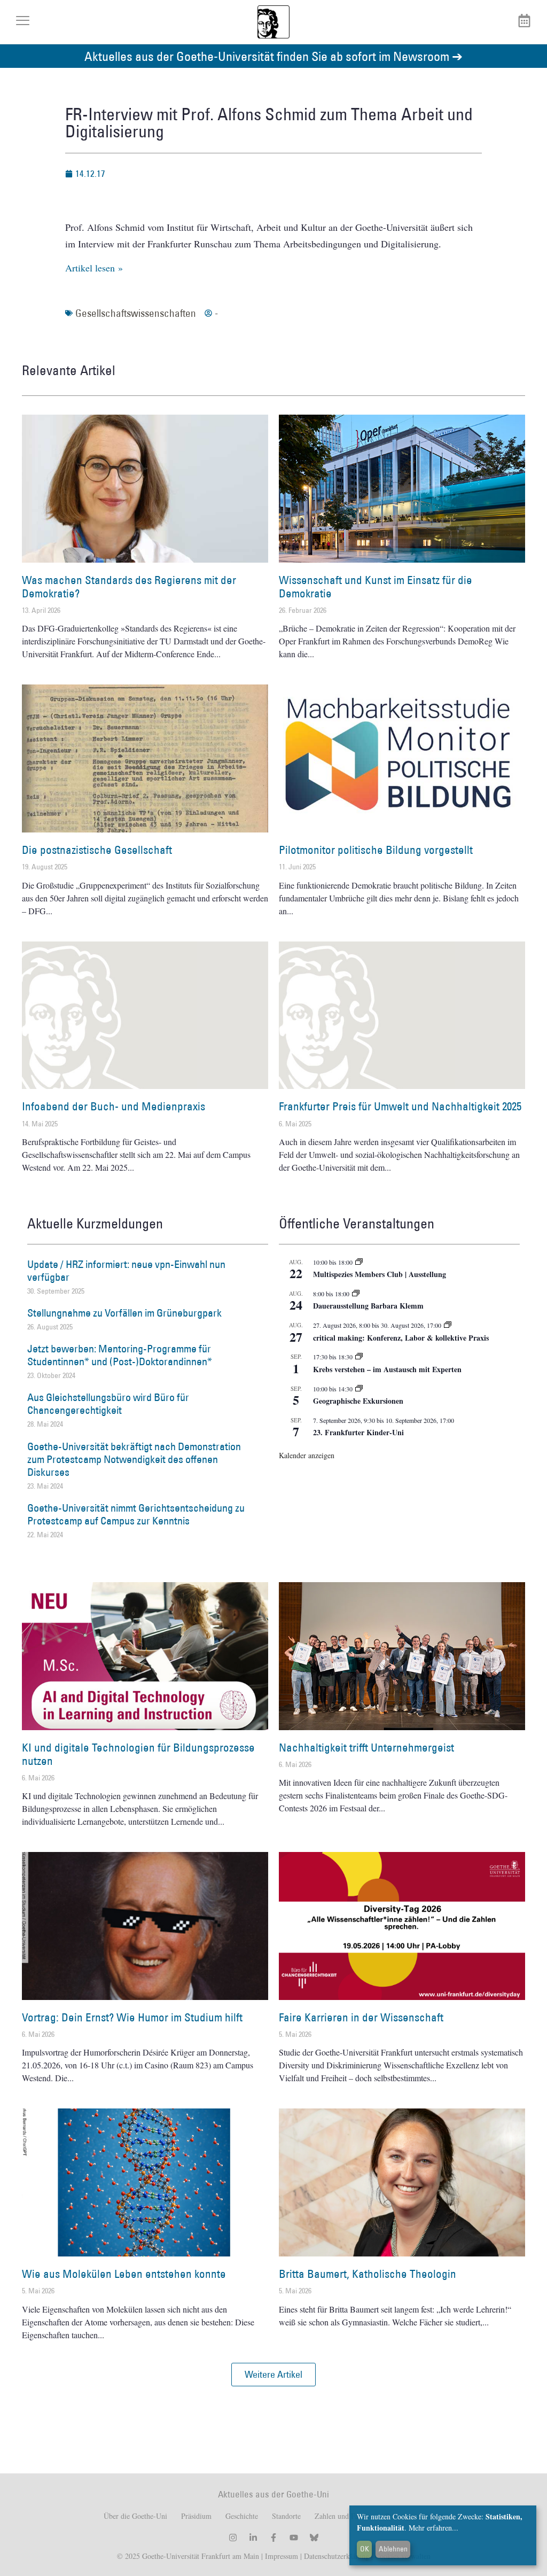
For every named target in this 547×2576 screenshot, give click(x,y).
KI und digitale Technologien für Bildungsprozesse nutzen (138, 1754)
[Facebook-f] (273, 2538)
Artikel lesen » (94, 268)
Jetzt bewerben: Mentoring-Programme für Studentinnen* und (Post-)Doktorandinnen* (120, 1355)
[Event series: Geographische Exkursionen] (359, 1389)
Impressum (280, 2556)
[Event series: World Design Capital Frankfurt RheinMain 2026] (448, 1325)
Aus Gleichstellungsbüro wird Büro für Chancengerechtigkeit (108, 1404)
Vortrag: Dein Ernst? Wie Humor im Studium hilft (132, 2017)
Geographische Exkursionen (358, 1401)
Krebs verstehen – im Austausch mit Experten (387, 1369)
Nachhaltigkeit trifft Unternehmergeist (366, 1748)
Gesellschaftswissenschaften (136, 313)
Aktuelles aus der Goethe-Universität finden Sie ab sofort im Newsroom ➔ (273, 56)
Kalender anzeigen (307, 1455)
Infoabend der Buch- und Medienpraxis (114, 1106)
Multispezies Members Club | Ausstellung (380, 1274)
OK (365, 2549)
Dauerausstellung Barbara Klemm (368, 1306)
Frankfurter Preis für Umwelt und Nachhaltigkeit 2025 (400, 1106)
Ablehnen (393, 2549)
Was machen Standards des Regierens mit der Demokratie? (129, 587)
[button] (273, 2375)
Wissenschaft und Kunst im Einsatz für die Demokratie (376, 587)
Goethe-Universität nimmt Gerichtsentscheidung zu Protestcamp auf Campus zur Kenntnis (136, 1514)
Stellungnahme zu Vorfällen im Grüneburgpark (124, 1313)
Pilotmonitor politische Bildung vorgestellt (376, 850)
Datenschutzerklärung (337, 2556)
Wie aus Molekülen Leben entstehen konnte (124, 2274)
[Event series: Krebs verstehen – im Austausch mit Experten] (359, 1357)
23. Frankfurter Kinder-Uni (358, 1432)
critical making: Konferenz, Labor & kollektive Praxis (401, 1338)
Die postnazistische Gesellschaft (97, 850)
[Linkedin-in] (253, 2538)
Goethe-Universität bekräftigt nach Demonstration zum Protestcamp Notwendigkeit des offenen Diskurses (134, 1459)
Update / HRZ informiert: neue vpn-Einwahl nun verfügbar (126, 1271)
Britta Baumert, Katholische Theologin (368, 2274)
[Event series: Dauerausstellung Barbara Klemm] (356, 1294)
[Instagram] (233, 2538)
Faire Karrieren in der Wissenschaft (361, 2017)
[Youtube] (294, 2538)
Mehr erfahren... (433, 2528)
